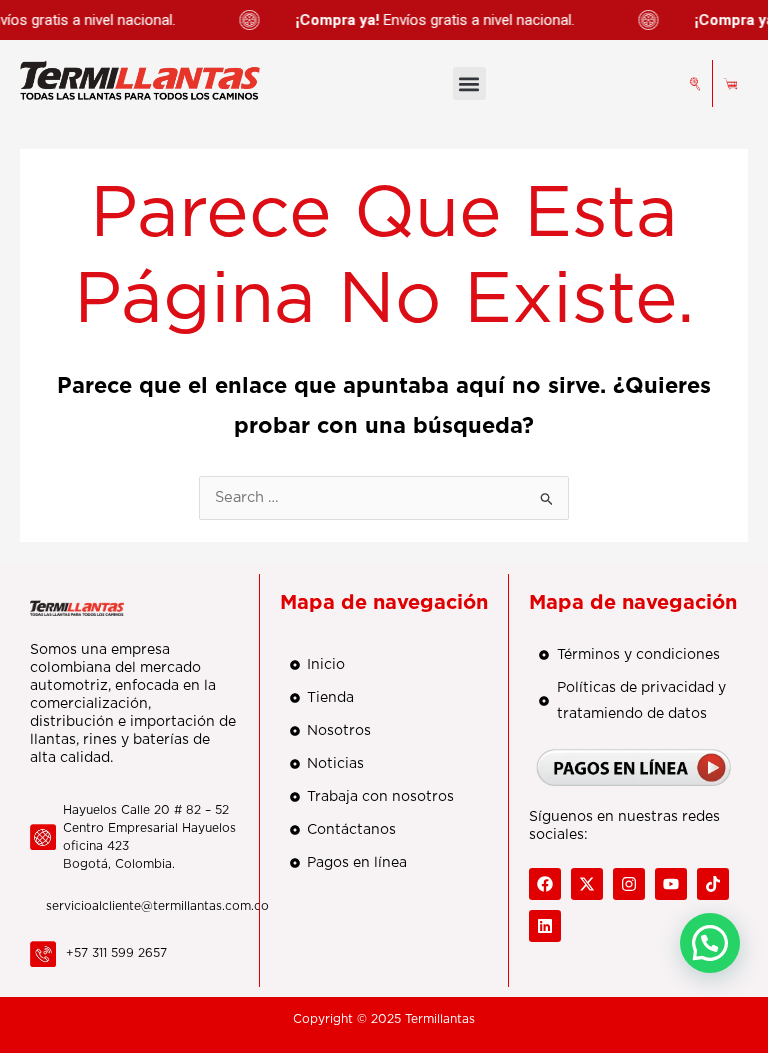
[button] (469, 83)
